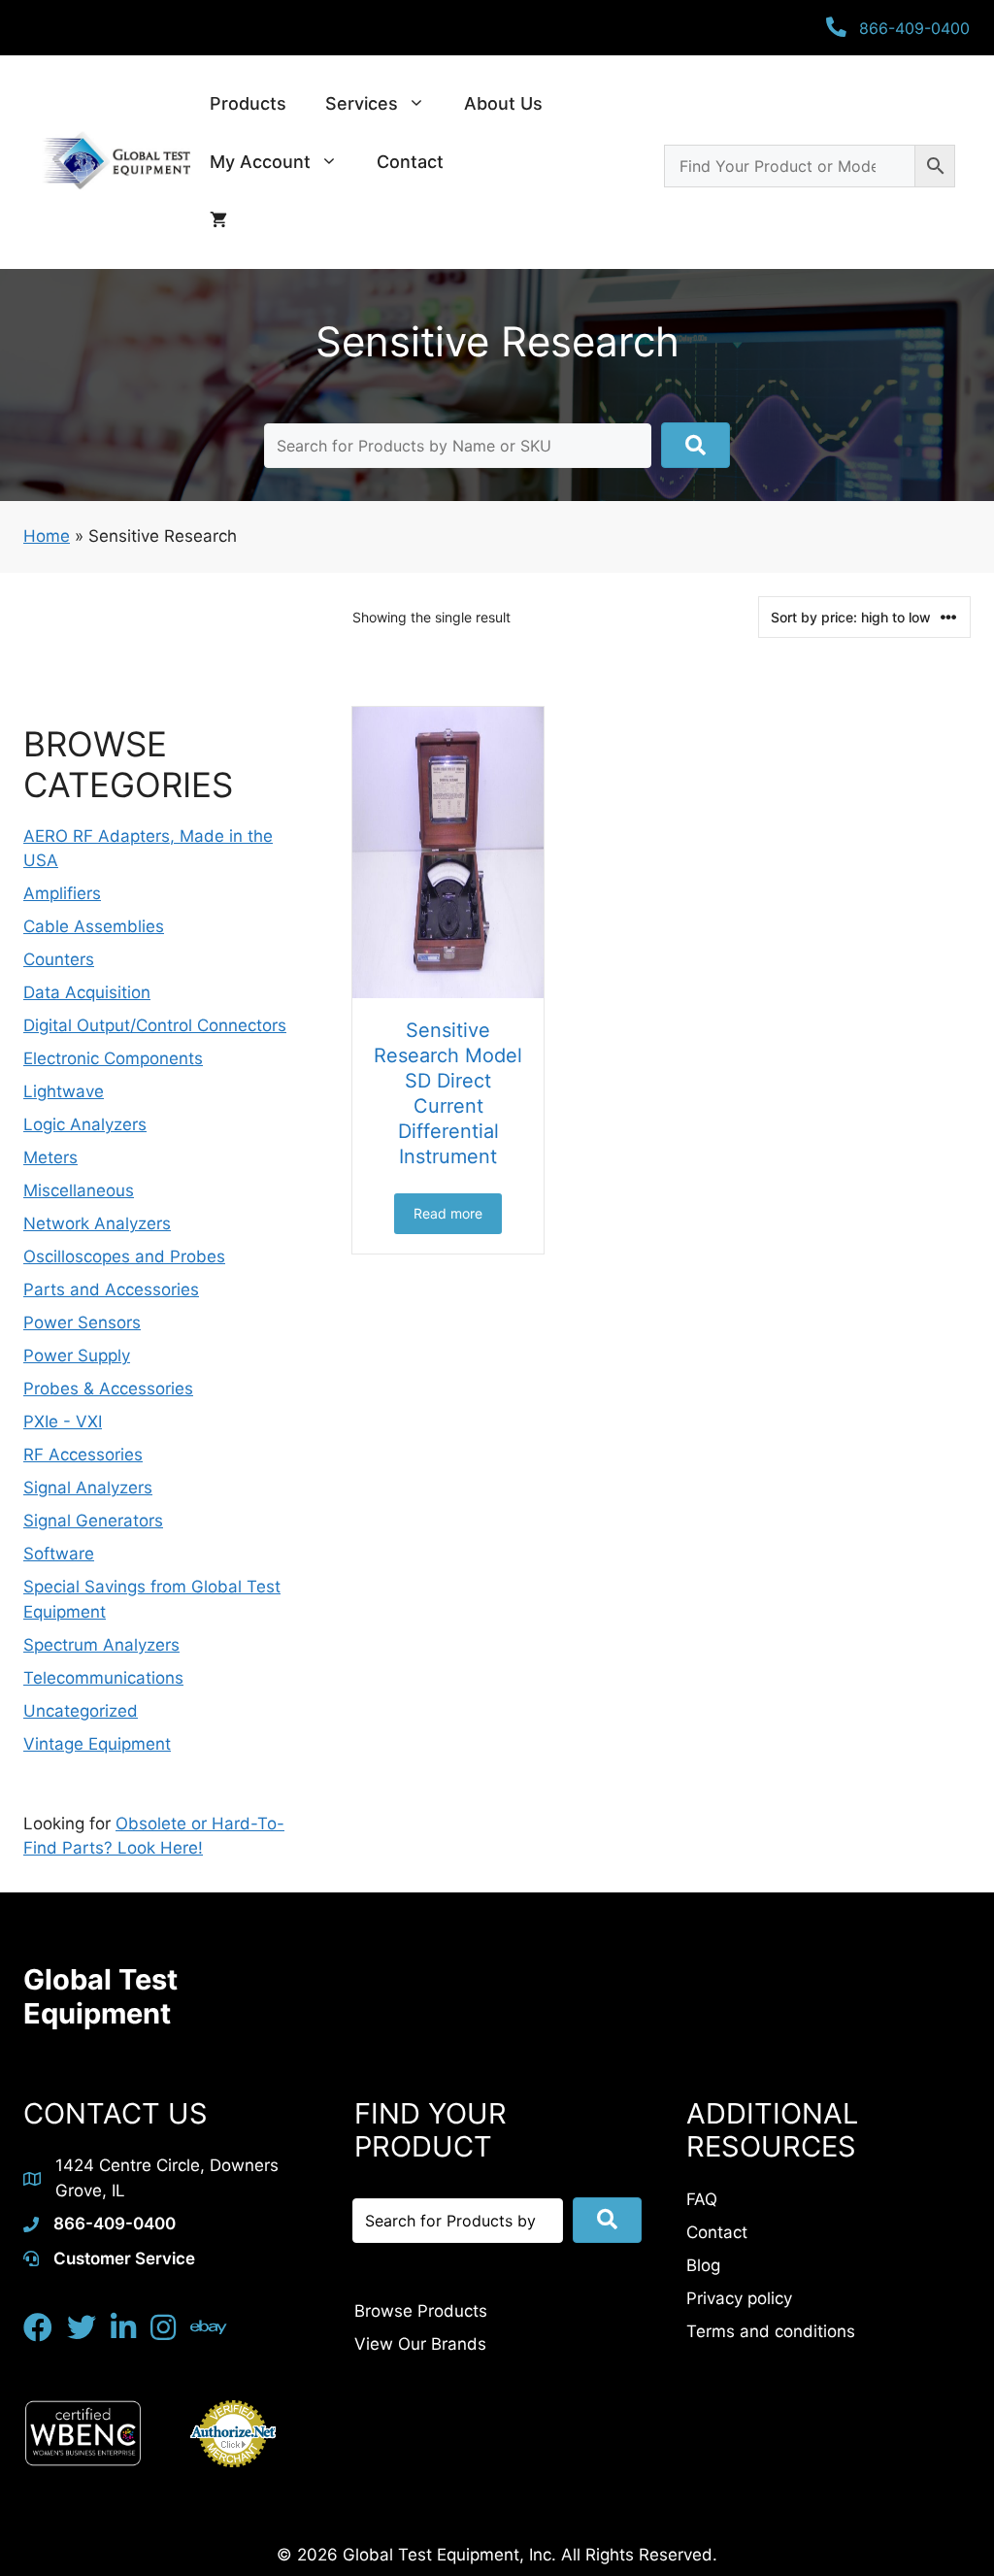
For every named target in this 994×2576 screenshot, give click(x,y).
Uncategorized (81, 1711)
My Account (260, 162)
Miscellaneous (79, 1190)
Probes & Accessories (108, 1388)
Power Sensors (82, 1322)
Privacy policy (739, 2298)
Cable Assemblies (94, 926)
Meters (50, 1157)
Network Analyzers (97, 1223)
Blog (703, 2265)
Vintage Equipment (97, 1744)
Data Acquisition (87, 992)
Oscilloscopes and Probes (124, 1256)
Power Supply (77, 1355)
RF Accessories (83, 1455)
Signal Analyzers (88, 1488)
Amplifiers (62, 893)
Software (59, 1554)
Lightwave (64, 1091)
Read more (448, 1213)
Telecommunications (103, 1678)
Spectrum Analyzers (101, 1645)
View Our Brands (420, 2344)
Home (47, 536)
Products (248, 103)
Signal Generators (93, 1521)
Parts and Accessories (111, 1289)
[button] (696, 445)
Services (362, 103)
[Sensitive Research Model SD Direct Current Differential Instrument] (448, 853)
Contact (410, 162)
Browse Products (421, 2311)
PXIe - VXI (63, 1422)
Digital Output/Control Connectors (155, 1025)
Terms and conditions (771, 2331)
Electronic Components (113, 1058)
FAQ (702, 2199)
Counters (59, 959)
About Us (503, 103)
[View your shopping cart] (218, 220)
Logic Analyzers (85, 1124)
